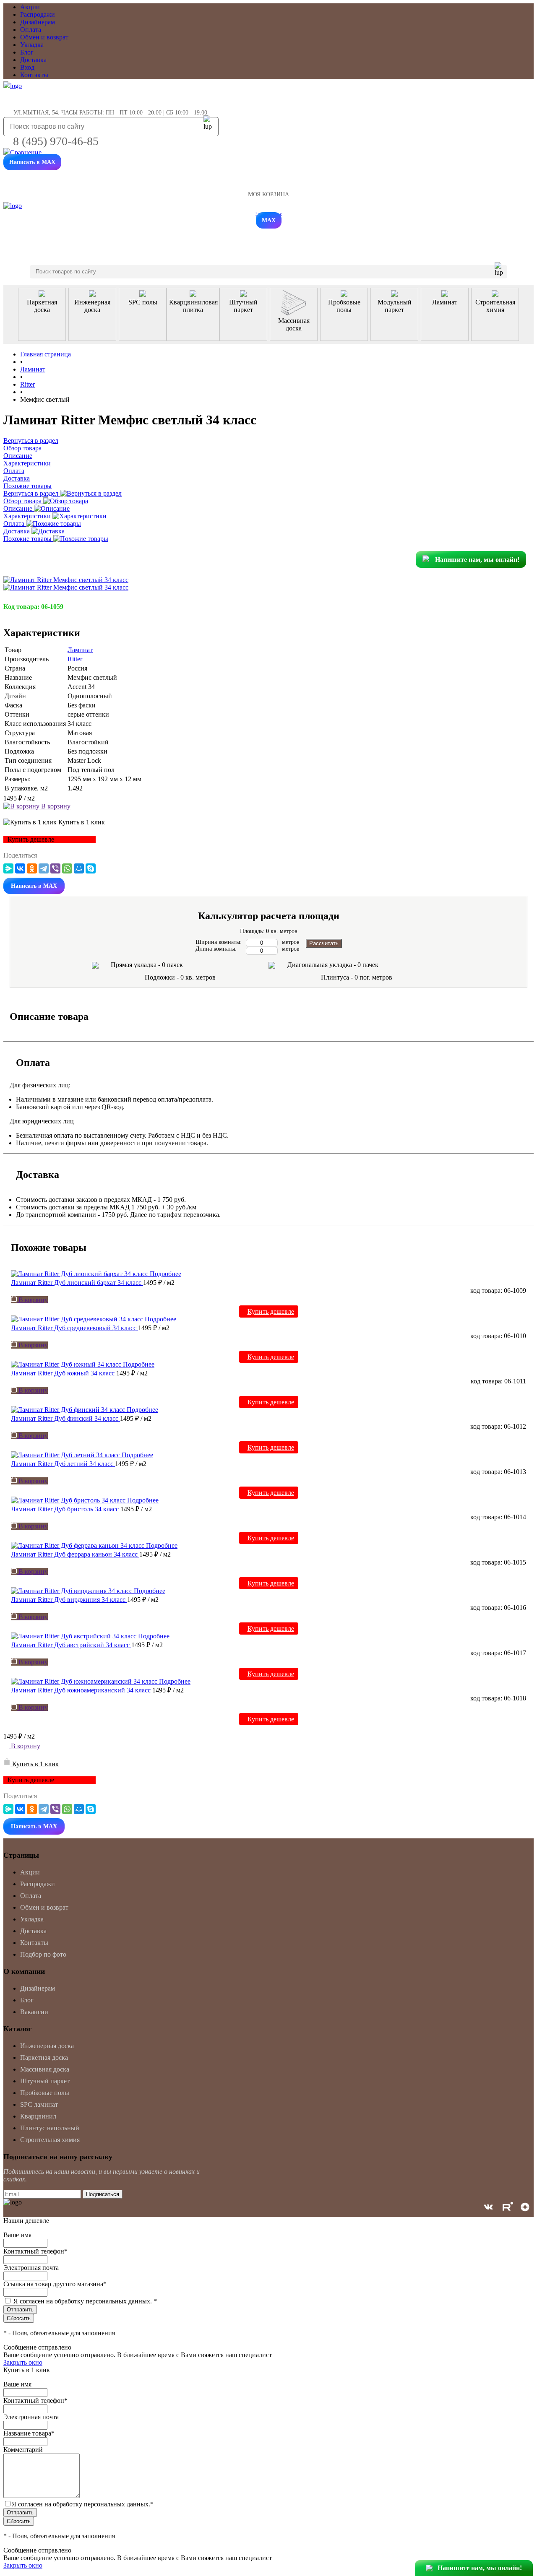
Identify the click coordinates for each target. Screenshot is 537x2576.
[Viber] (55, 868)
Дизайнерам (38, 22)
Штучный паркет (45, 2081)
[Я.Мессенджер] (8, 868)
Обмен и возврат (44, 37)
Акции (30, 7)
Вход (27, 67)
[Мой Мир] (79, 868)
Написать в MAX (32, 162)
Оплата (31, 30)
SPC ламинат (39, 2104)
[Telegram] (44, 868)
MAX (269, 220)
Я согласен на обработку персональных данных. (85, 2301)
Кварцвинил (38, 2116)
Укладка (32, 45)
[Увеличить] (66, 580)
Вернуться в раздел (32, 493)
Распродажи (38, 14)
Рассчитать (324, 943)
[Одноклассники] (32, 868)
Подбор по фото (43, 1954)
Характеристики (28, 516)
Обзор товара (23, 501)
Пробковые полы (45, 2093)
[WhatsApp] (67, 868)
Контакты (34, 75)
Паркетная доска (44, 2057)
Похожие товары (28, 539)
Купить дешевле (271, 1311)
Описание (19, 508)
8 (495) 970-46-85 (56, 141)
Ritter (75, 659)
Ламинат (80, 650)
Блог (27, 52)
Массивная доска (45, 2069)
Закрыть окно (23, 2362)
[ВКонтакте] (20, 868)
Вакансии (34, 2012)
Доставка (33, 60)
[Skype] (91, 868)
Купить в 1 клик (81, 822)
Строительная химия (50, 2140)
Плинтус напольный (50, 2128)
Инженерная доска (47, 2046)
